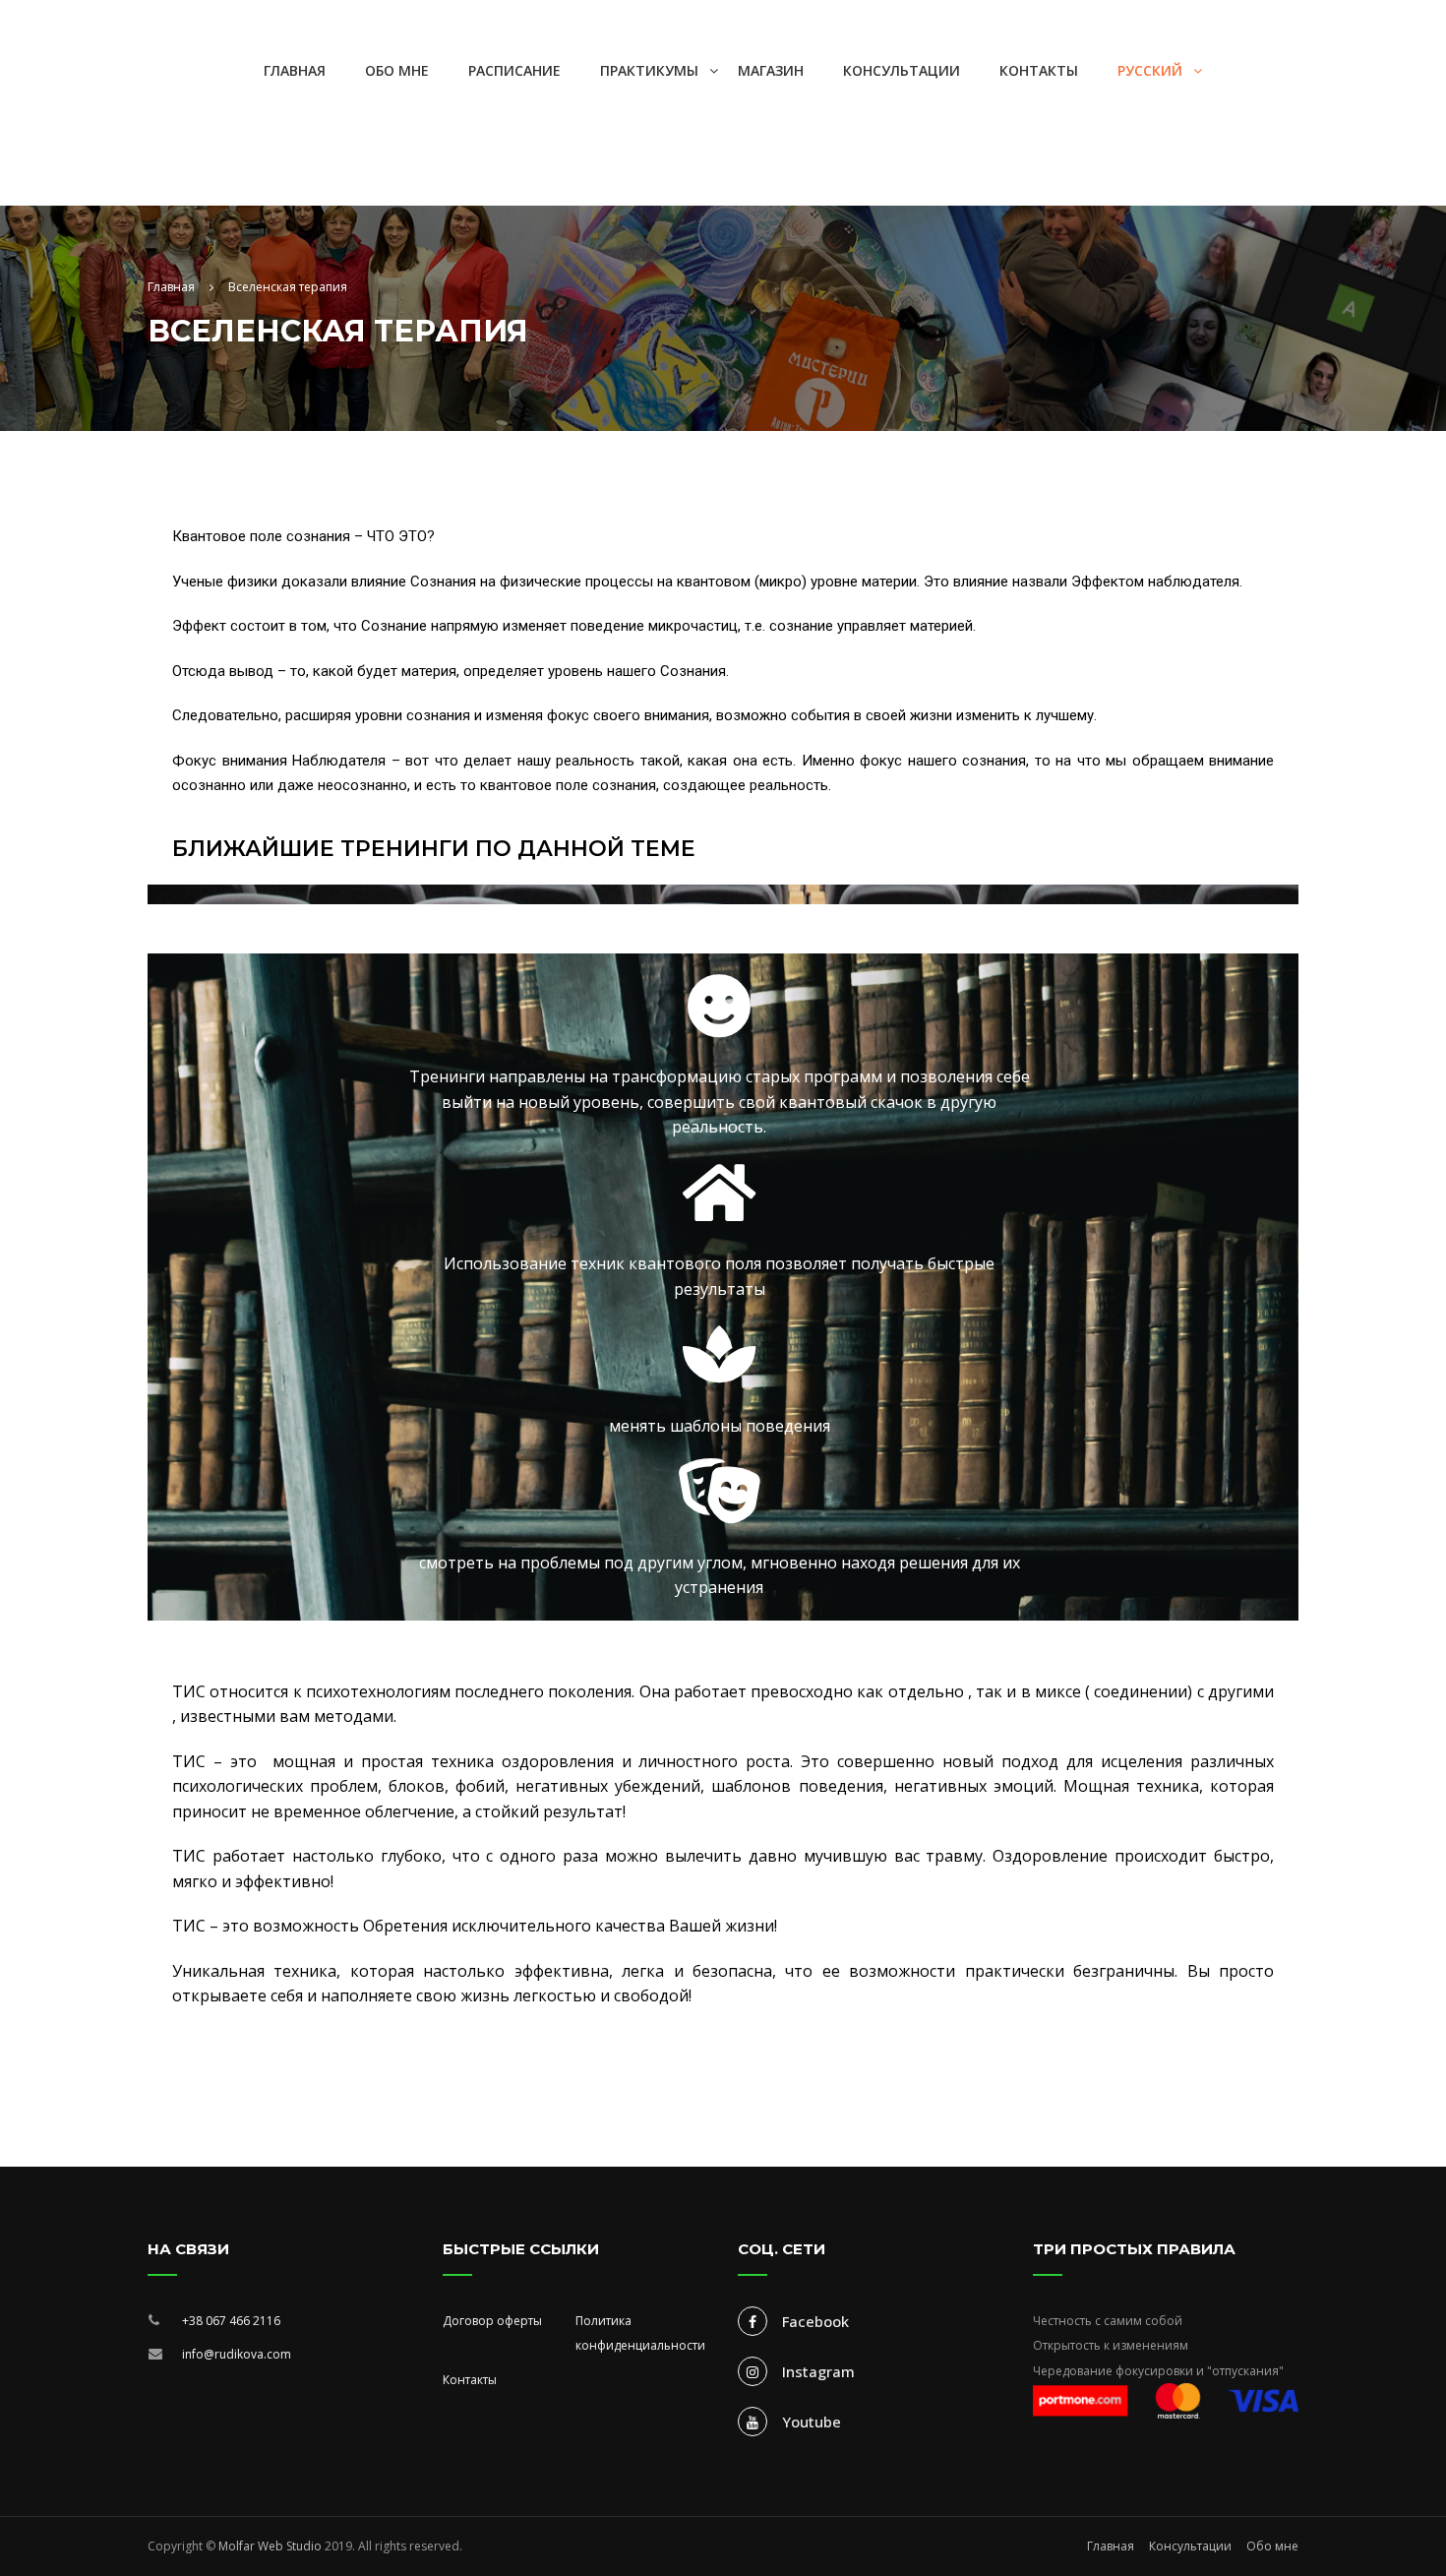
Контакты (1039, 70)
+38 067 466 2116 (231, 2321)
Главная (295, 70)
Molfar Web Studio (270, 2546)
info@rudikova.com (237, 2354)
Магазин (771, 70)
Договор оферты (492, 2321)
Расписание (514, 70)
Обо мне (397, 70)
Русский (1150, 70)
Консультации (902, 70)
